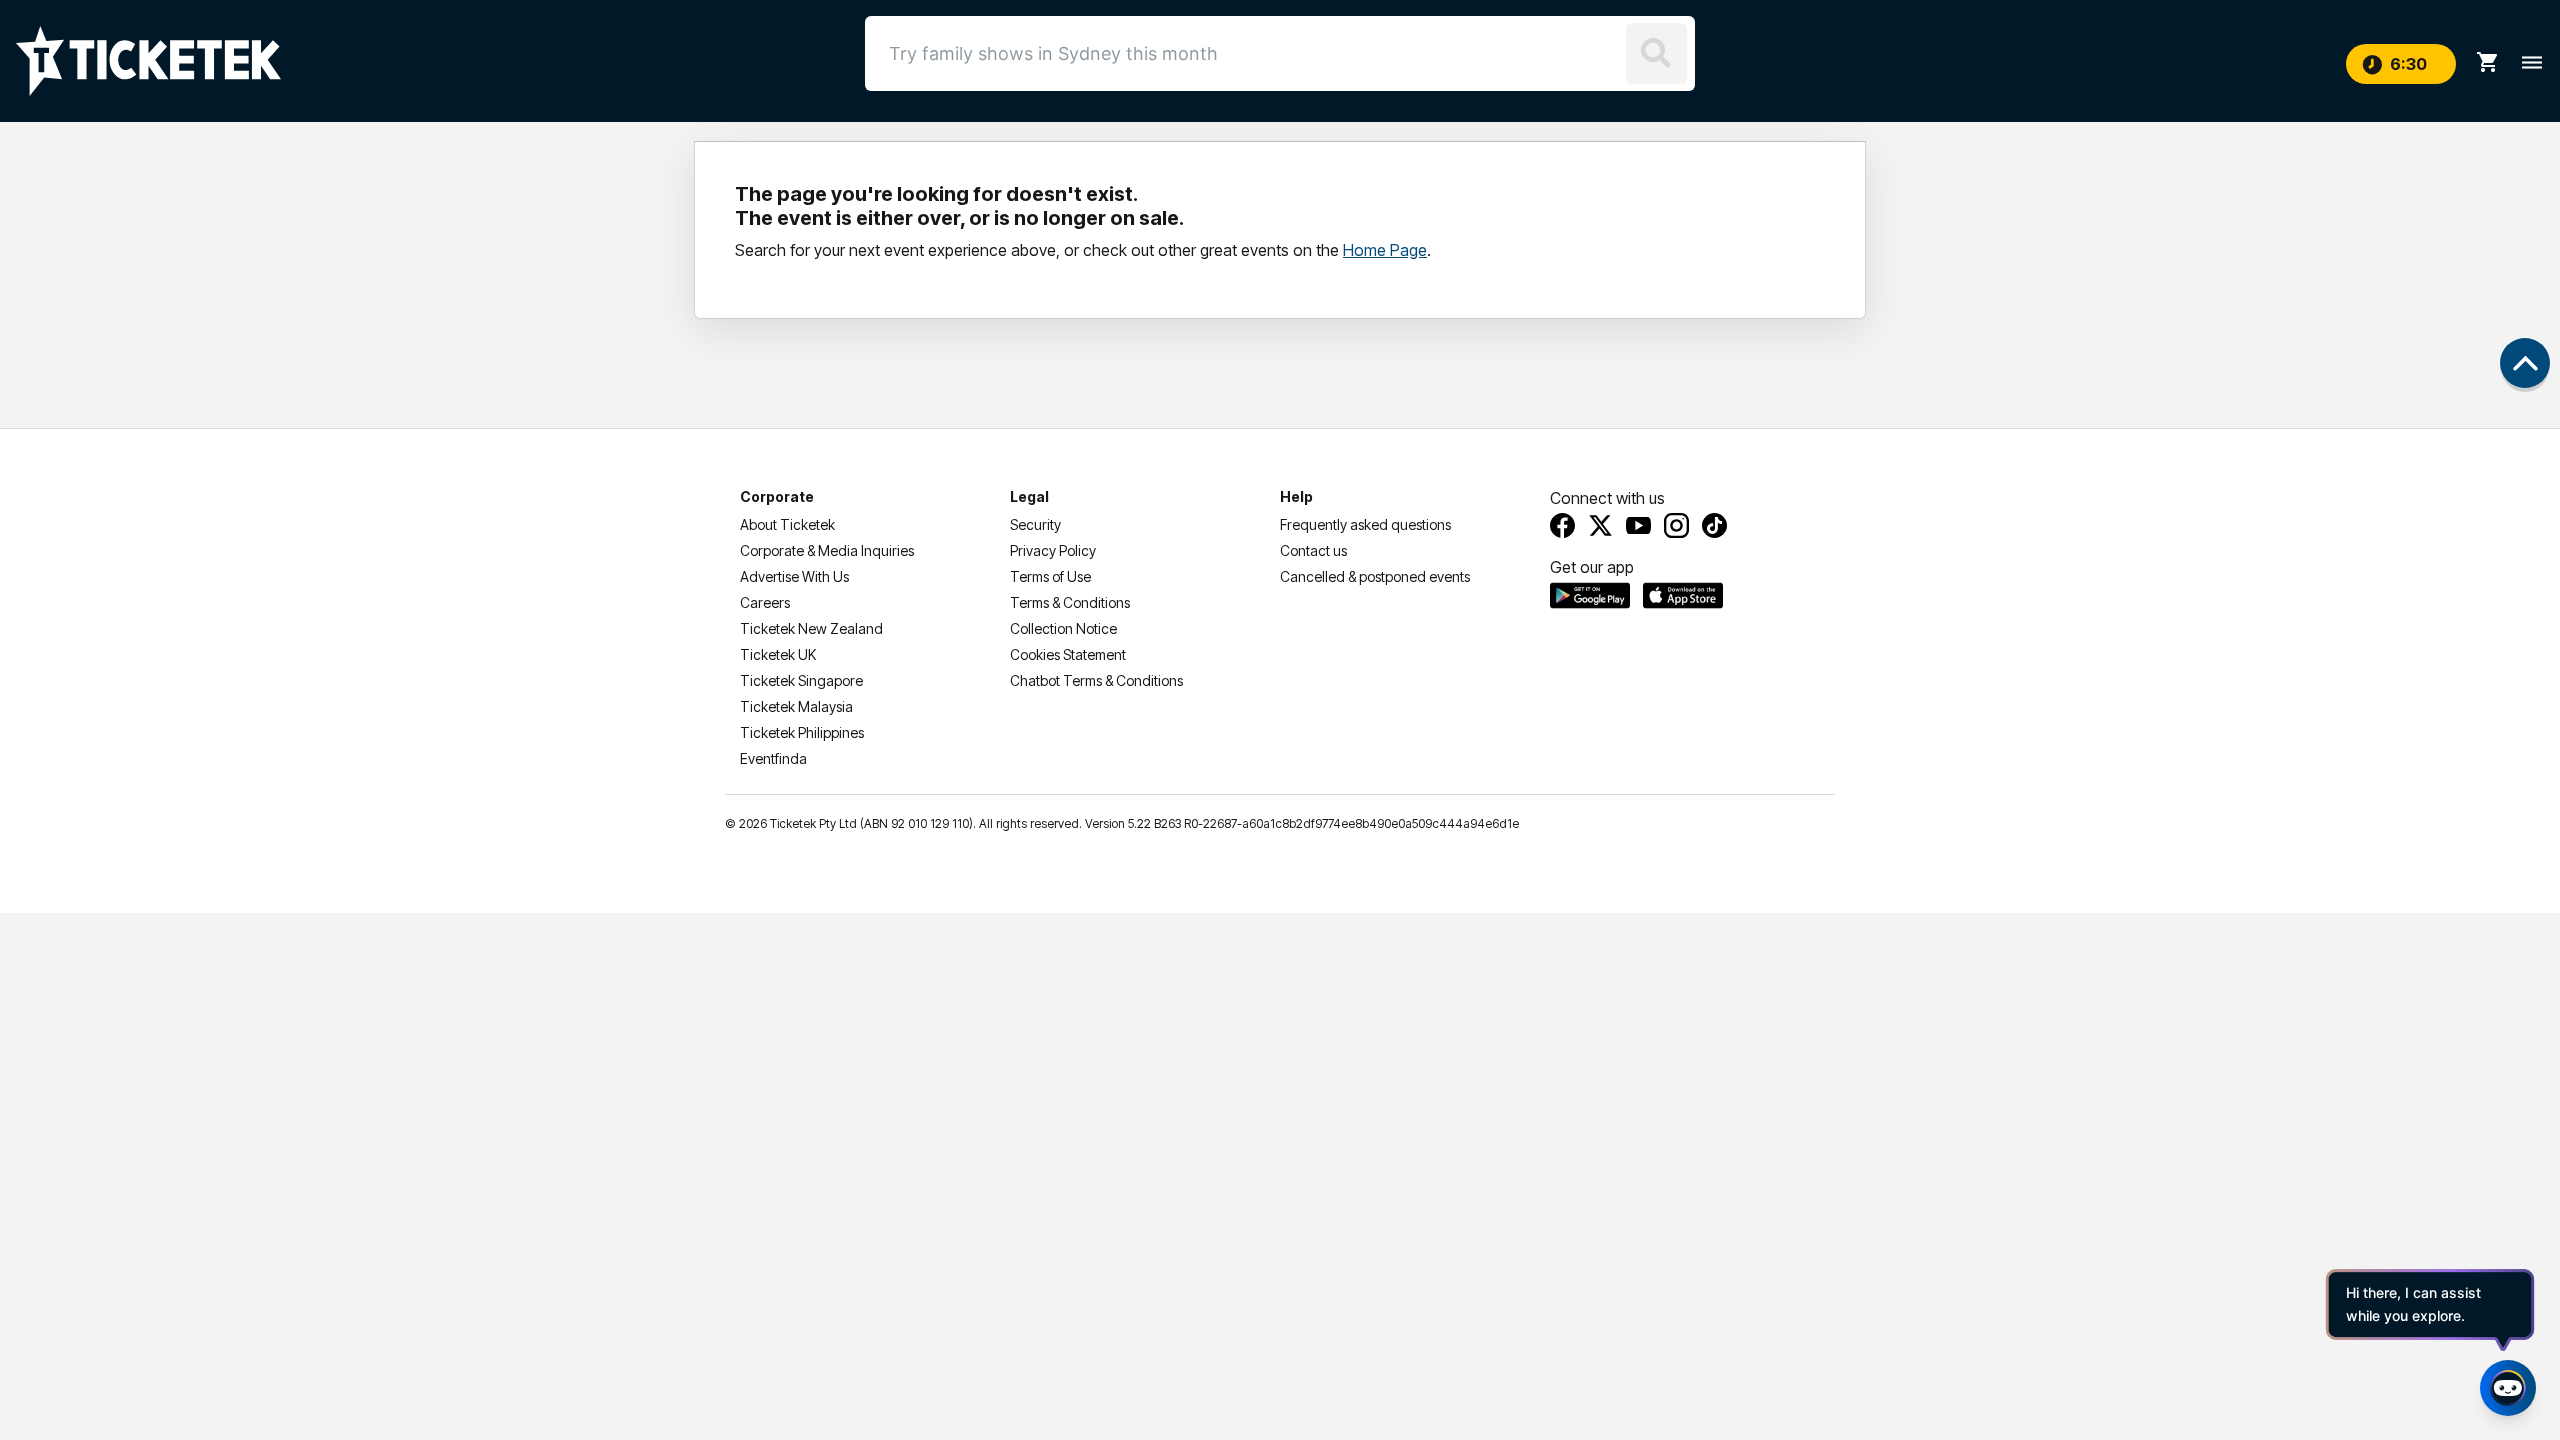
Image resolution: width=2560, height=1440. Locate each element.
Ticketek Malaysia (796, 706)
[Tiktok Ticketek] (1714, 525)
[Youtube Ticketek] (1638, 525)
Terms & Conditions (1070, 602)
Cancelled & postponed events (1375, 576)
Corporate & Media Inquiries (827, 550)
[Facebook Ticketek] (1562, 525)
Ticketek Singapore (801, 680)
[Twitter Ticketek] (1600, 525)
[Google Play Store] (1590, 595)
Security (1035, 524)
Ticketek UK (778, 654)
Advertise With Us (794, 576)
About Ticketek (787, 524)
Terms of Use (1050, 576)
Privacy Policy (1053, 550)
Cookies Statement (1068, 654)
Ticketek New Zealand (811, 628)
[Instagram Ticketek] (1676, 525)
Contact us (1313, 550)
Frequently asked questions (1365, 524)
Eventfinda (773, 758)
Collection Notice (1063, 628)
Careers (765, 602)
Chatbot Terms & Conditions (1096, 680)
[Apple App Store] (1683, 595)
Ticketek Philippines (802, 732)
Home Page (1385, 250)
